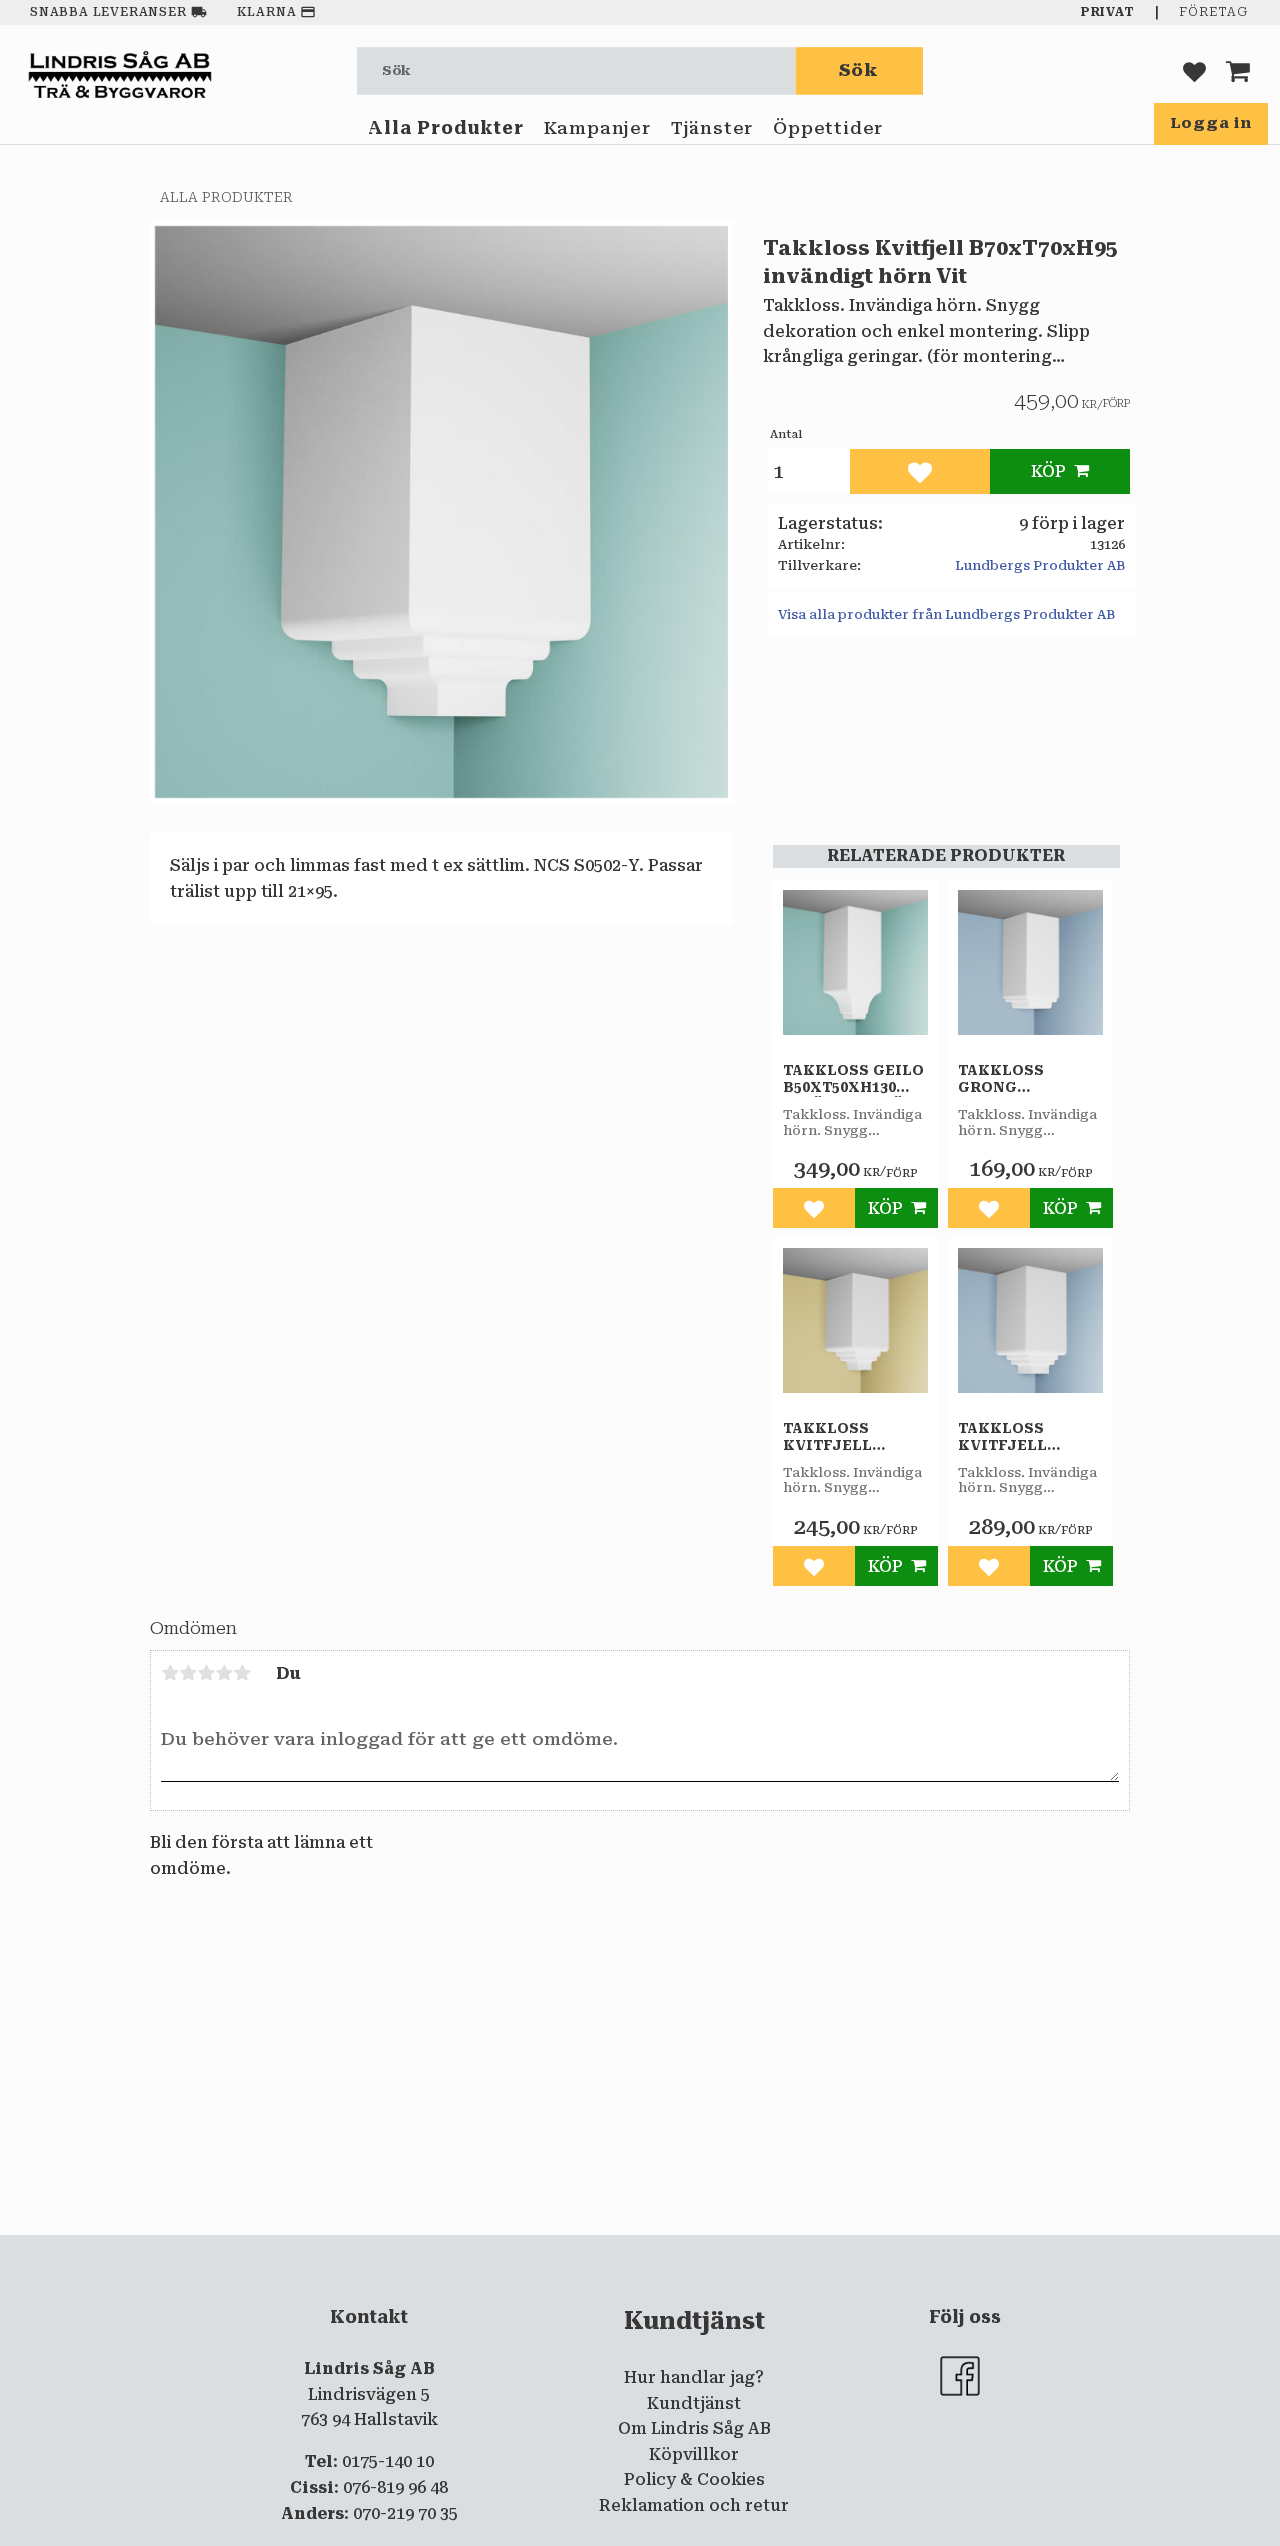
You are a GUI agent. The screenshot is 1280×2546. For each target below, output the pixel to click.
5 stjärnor (242, 1673)
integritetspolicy (559, 2251)
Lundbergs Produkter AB (1040, 565)
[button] (1194, 70)
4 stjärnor (224, 1673)
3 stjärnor (206, 1673)
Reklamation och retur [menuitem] (694, 2505)
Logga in (1211, 123)
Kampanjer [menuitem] (597, 128)
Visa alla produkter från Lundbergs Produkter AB (946, 614)
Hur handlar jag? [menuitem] (694, 2377)
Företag (1213, 12)
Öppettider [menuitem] (828, 128)
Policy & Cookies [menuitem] (694, 2479)
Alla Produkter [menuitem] (445, 128)
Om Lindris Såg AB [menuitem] (694, 2428)
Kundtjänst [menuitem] (694, 2403)
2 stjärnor (188, 1673)
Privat (1108, 12)
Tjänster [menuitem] (712, 128)
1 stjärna (170, 1673)
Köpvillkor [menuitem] (694, 2454)
